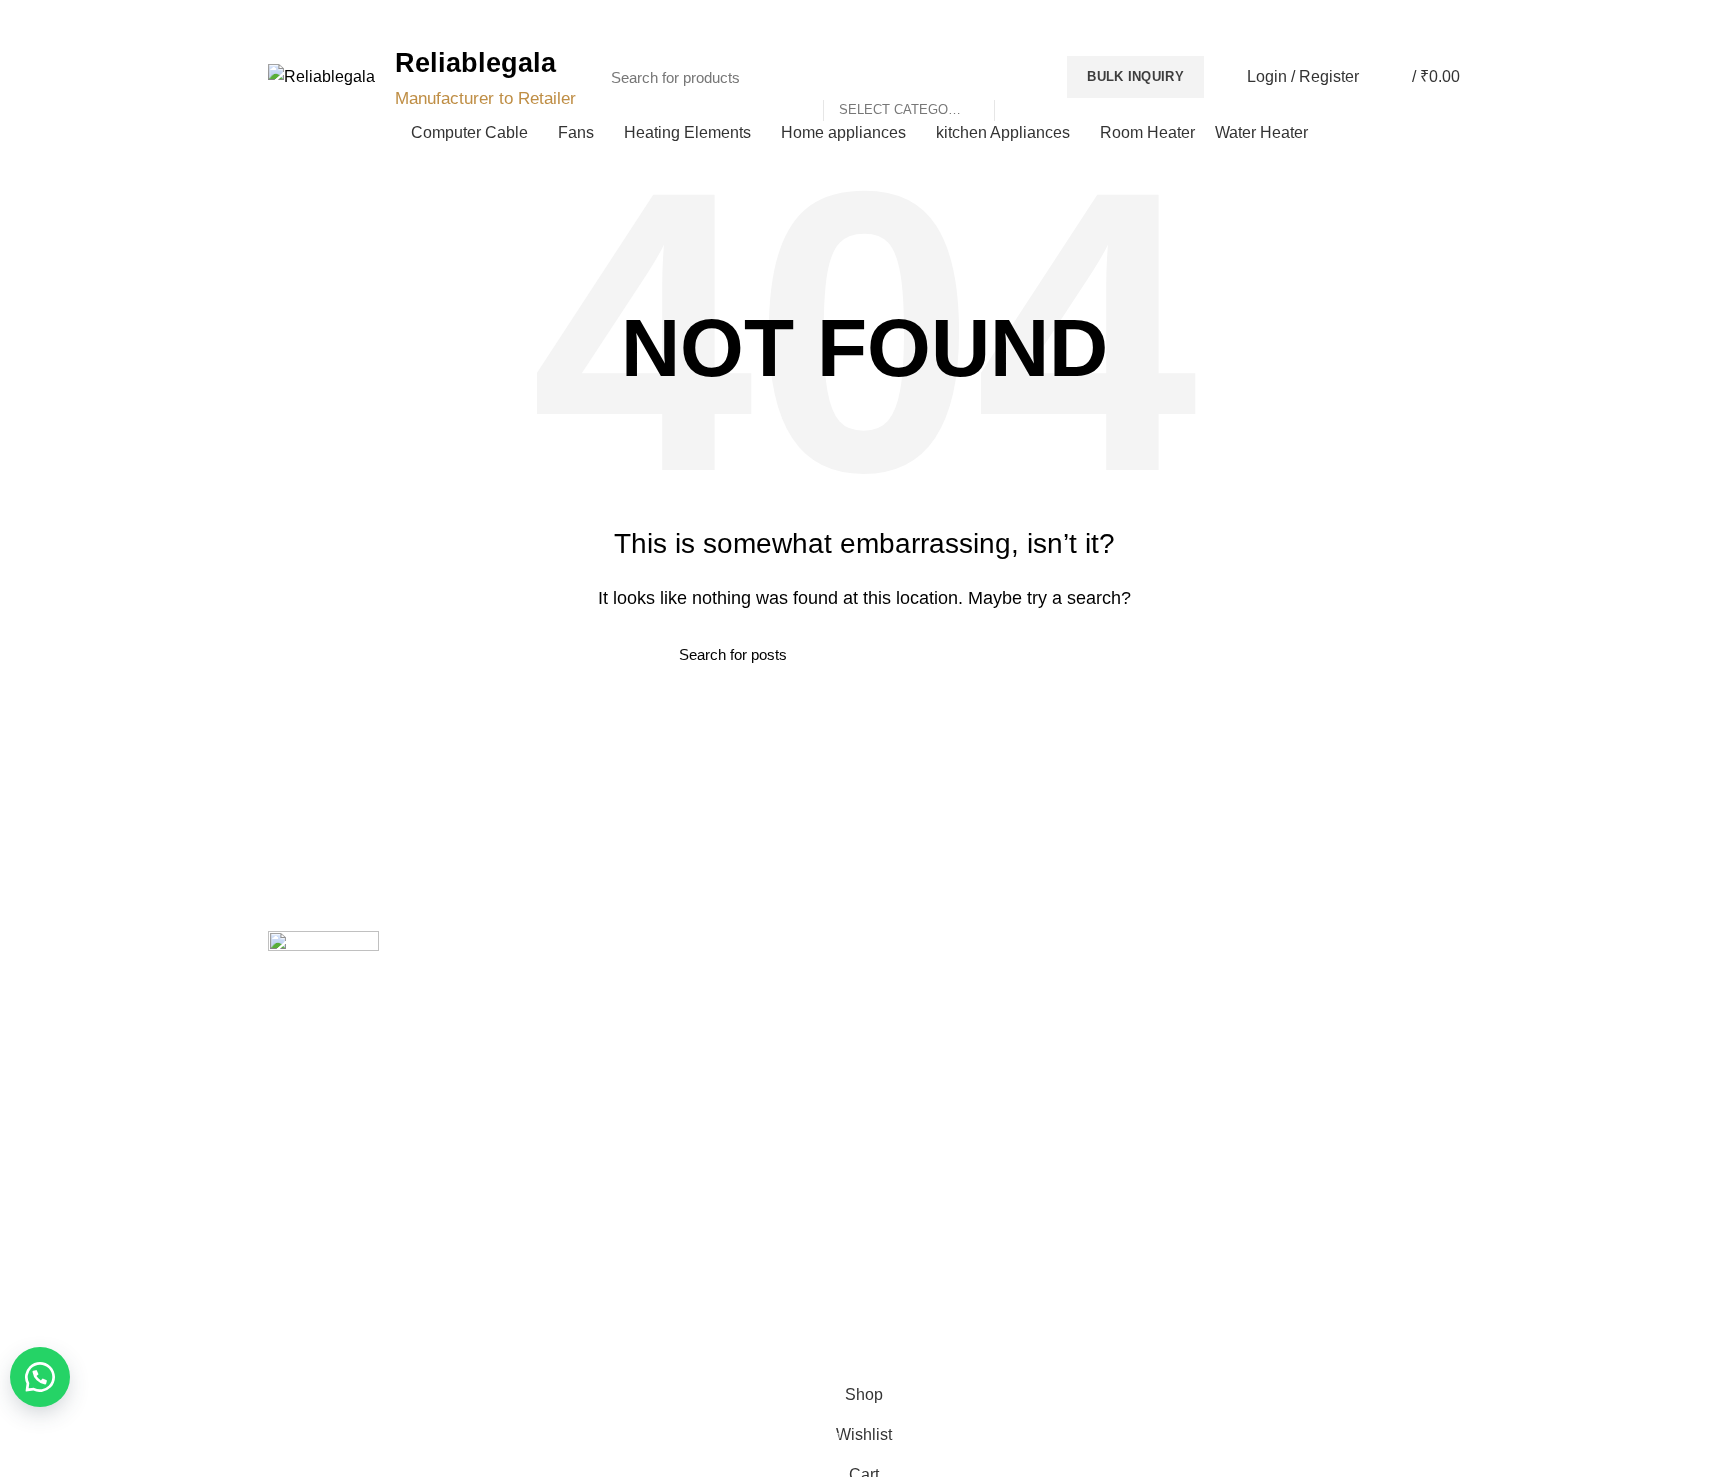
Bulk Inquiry (1135, 76)
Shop (590, 1086)
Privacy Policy (922, 982)
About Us (603, 1017)
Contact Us (609, 1051)
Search (1020, 77)
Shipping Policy (927, 1017)
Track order (610, 1121)
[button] (40, 1377)
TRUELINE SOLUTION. (1090, 1344)
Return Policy (921, 1051)
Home (593, 982)
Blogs (1417, 20)
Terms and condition (943, 1086)
